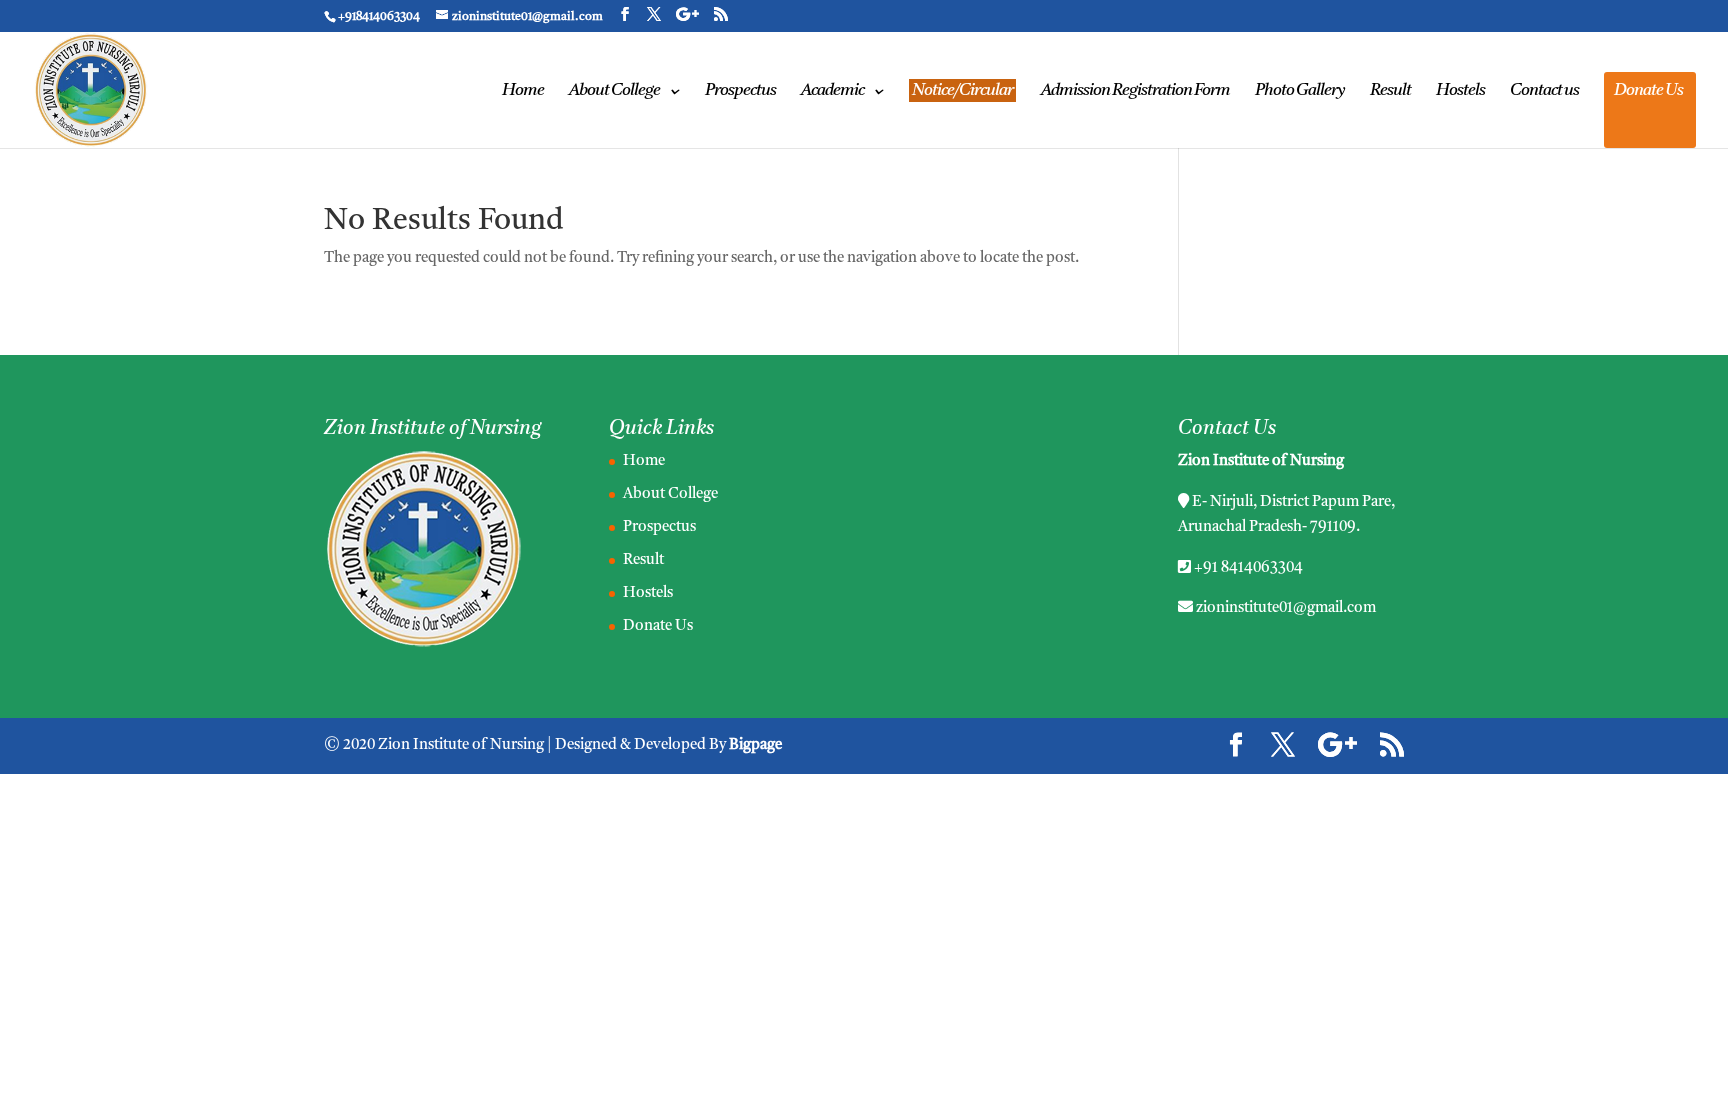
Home (523, 91)
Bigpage (755, 745)
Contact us (1544, 91)
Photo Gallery (1300, 91)
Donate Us (1648, 91)
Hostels (1460, 91)
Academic (832, 91)
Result (1390, 91)
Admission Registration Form (1135, 91)
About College (614, 91)
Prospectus (740, 91)
